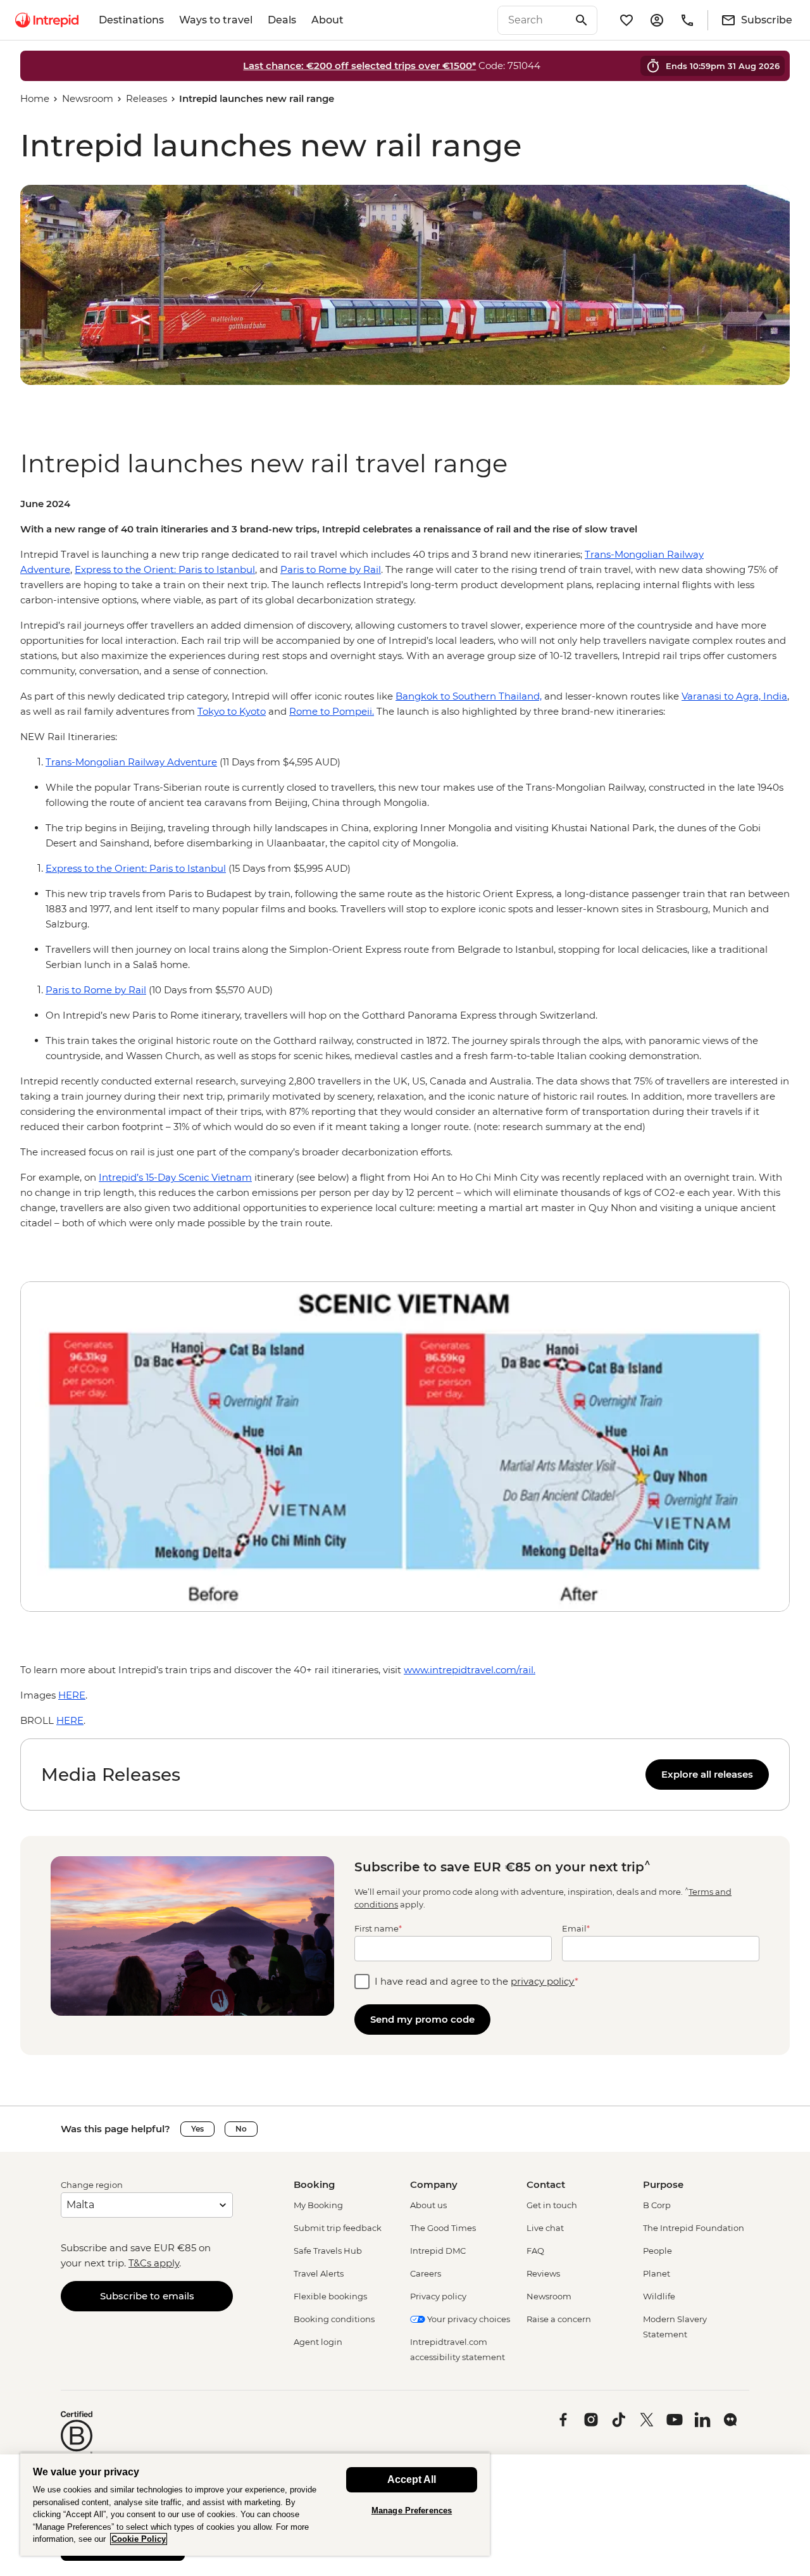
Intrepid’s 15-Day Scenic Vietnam (175, 1177)
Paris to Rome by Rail (331, 569)
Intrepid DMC (438, 2251)
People (657, 2251)
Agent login (318, 2342)
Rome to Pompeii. (332, 711)
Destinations (131, 20)
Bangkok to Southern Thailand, (469, 696)
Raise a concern (559, 2319)
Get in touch (552, 2205)
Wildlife (659, 2296)
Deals (282, 20)
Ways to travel (216, 20)
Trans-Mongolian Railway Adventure (131, 762)
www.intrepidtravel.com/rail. (470, 1670)
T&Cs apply (154, 2263)
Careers (426, 2273)
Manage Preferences (412, 2510)
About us (428, 2205)
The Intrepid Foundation (694, 2228)
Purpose (663, 2184)
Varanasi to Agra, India (734, 696)
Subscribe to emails (147, 2296)
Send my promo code (422, 2019)
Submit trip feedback (338, 2228)
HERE (72, 1695)
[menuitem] (47, 20)
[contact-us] (687, 20)
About (327, 20)
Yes (197, 2129)
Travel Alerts (319, 2273)
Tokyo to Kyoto (232, 711)
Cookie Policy (139, 2539)
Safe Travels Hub (328, 2251)
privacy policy (543, 1981)
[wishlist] (626, 20)
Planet (657, 2273)
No (241, 2129)
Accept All (412, 2479)
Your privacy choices (468, 2319)
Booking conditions (334, 2319)
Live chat (545, 2228)
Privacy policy (438, 2296)
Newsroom (88, 98)
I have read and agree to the (477, 1981)
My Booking (318, 2205)
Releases (146, 98)
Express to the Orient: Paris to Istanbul (165, 569)
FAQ (535, 2251)
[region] (405, 864)
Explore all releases (707, 1774)
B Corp (657, 2205)
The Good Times (443, 2228)
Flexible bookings (330, 2296)
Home (35, 98)
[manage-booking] (657, 20)
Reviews (543, 2273)
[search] (533, 20)
